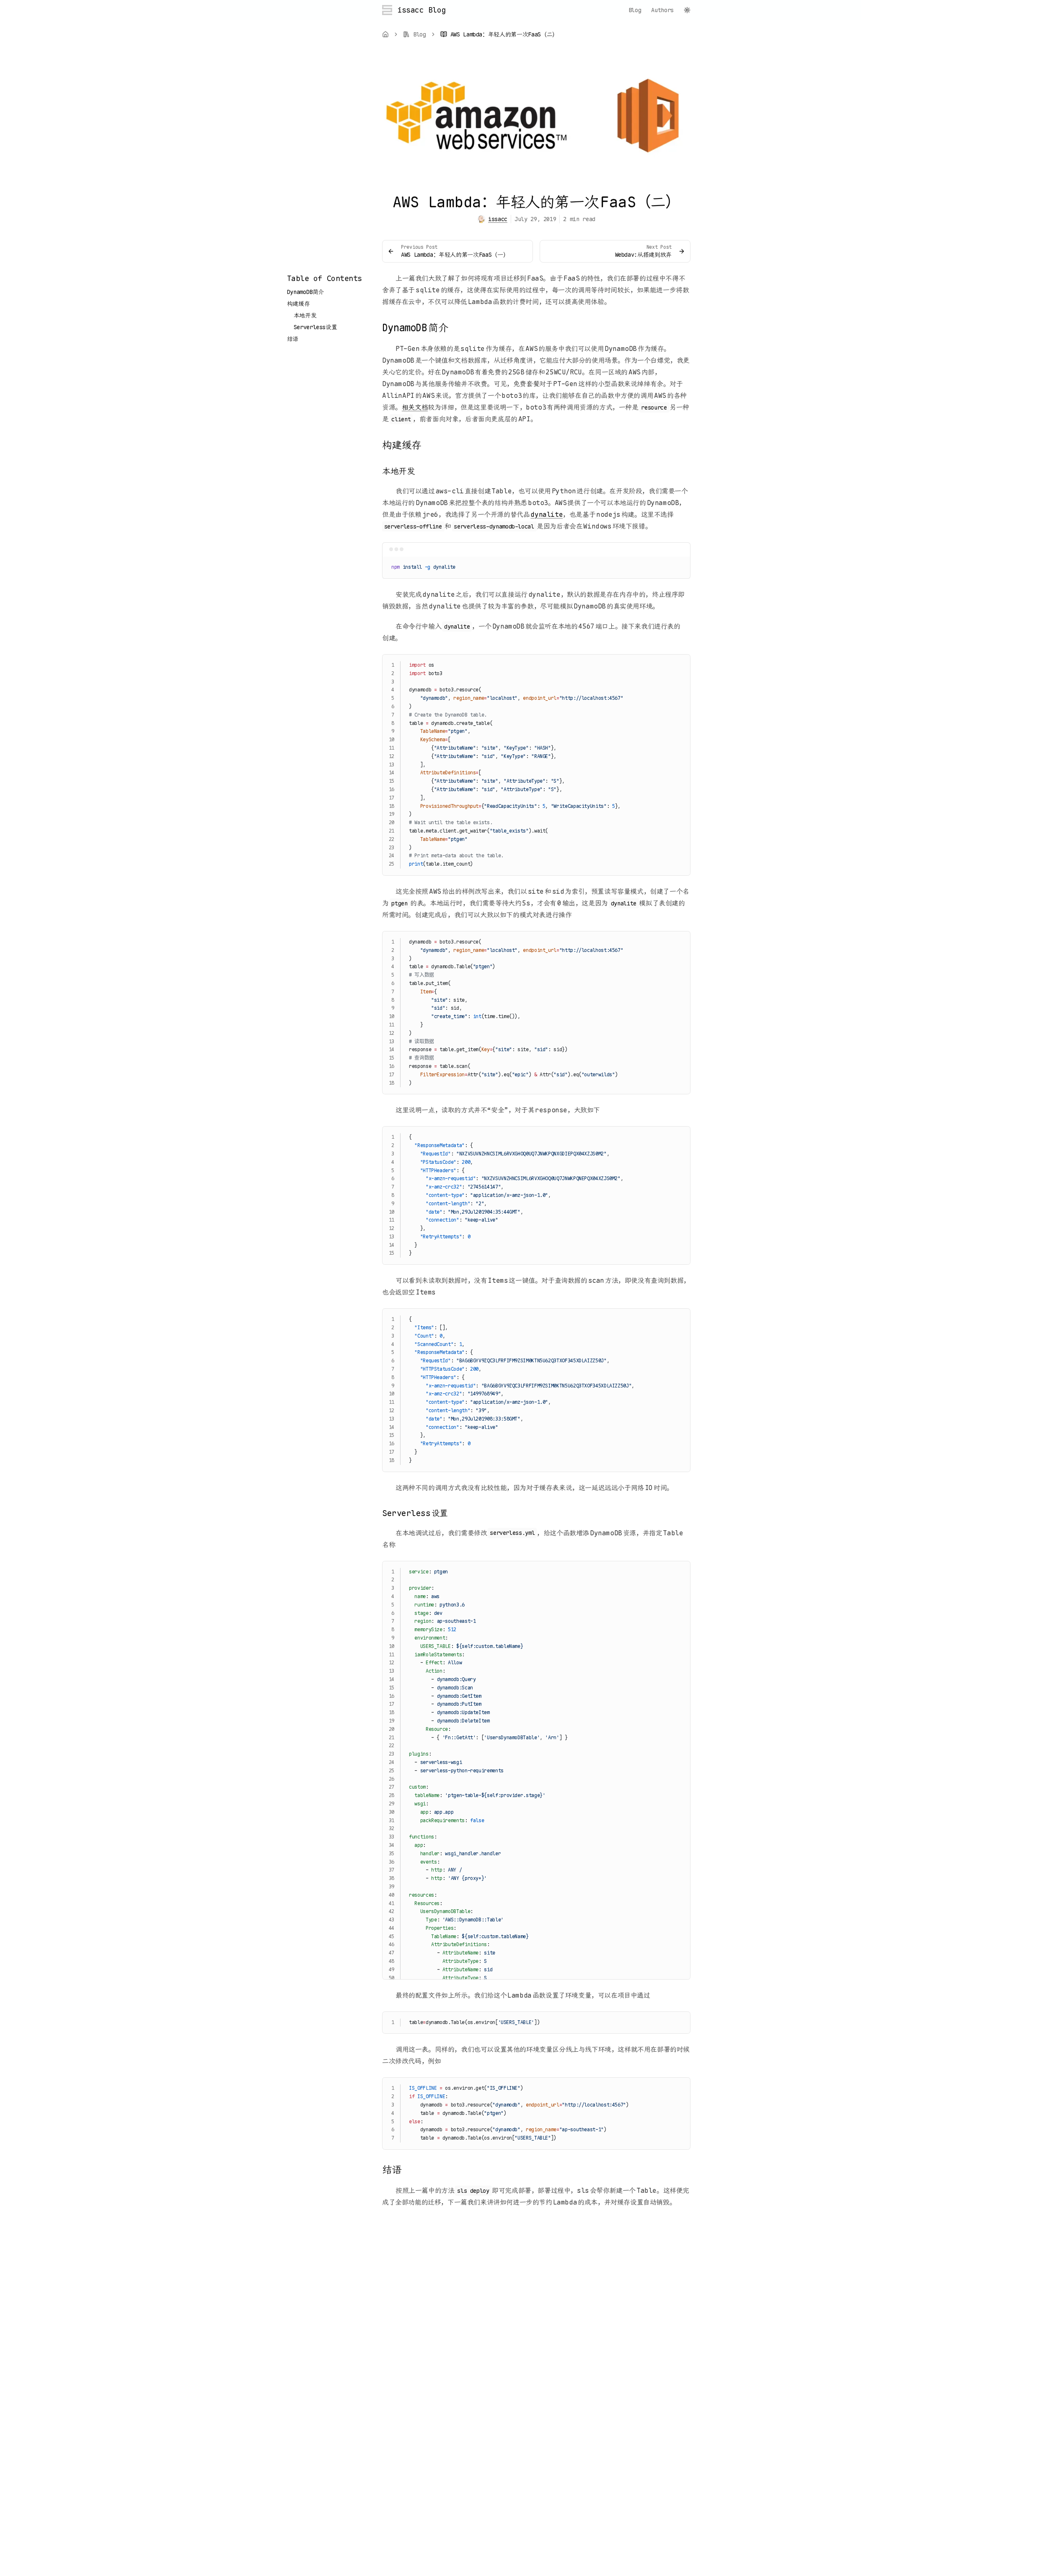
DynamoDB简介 (306, 292)
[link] (499, 34)
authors (662, 10)
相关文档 (415, 407)
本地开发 (305, 315)
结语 (293, 339)
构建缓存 (299, 304)
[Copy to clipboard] (680, 566)
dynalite (547, 514)
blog (635, 10)
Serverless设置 (315, 327)
